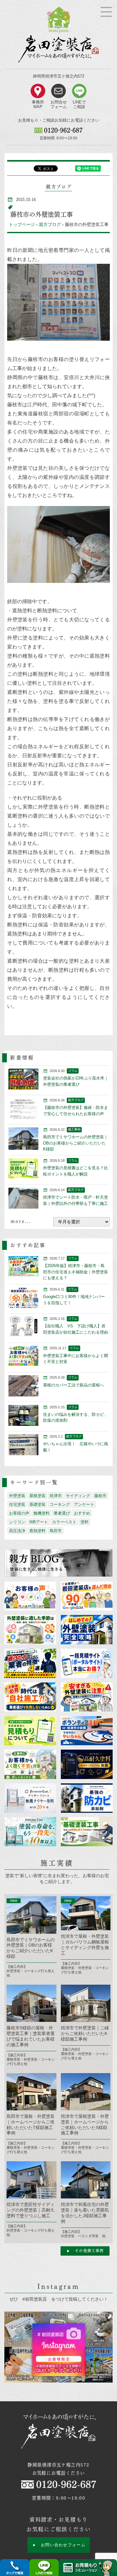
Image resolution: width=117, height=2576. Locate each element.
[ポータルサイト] (87, 1663)
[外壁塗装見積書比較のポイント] (30, 1731)
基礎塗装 (37, 1504)
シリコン (17, 1522)
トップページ (22, 224)
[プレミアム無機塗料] (87, 1764)
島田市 (56, 1531)
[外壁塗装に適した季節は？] (30, 1629)
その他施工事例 (89, 2251)
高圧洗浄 (17, 1531)
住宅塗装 (17, 1504)
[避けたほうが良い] (30, 1663)
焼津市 (56, 1496)
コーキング (60, 1504)
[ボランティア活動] (87, 1731)
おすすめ (82, 1513)
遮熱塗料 (37, 1531)
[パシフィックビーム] (87, 1798)
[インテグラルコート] (30, 1832)
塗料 (85, 1522)
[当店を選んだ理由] (87, 1596)
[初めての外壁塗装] (87, 1629)
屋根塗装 (37, 1496)
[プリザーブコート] (30, 1798)
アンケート (84, 1504)
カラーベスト (64, 1522)
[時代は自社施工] (30, 1697)
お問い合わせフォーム (63, 2545)
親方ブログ (50, 224)
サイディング (78, 1496)
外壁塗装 (17, 1496)
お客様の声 (19, 1513)
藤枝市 (100, 1496)
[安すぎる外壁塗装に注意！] (87, 1697)
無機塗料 (41, 1513)
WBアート (39, 1522)
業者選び (62, 1513)
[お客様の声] (30, 1596)
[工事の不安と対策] (30, 1764)
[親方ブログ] (58, 1563)
